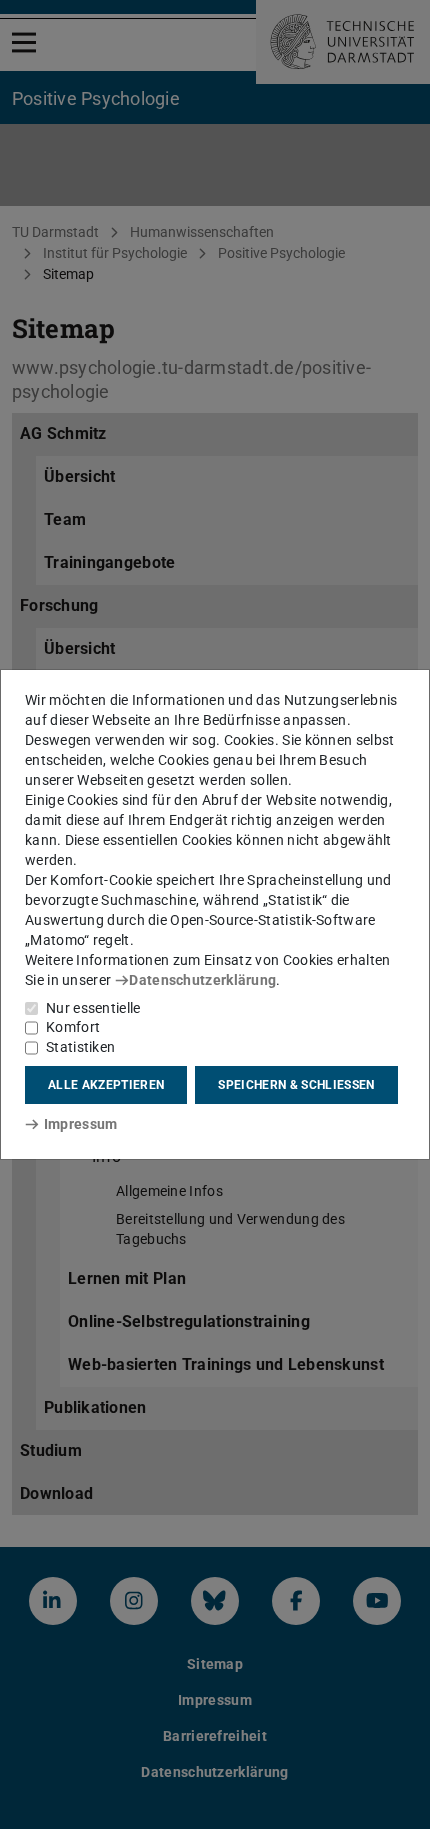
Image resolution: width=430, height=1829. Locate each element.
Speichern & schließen (296, 1085)
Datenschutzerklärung (202, 980)
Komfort (73, 1027)
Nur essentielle (93, 1008)
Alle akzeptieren (106, 1085)
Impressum (80, 1124)
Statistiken (80, 1047)
